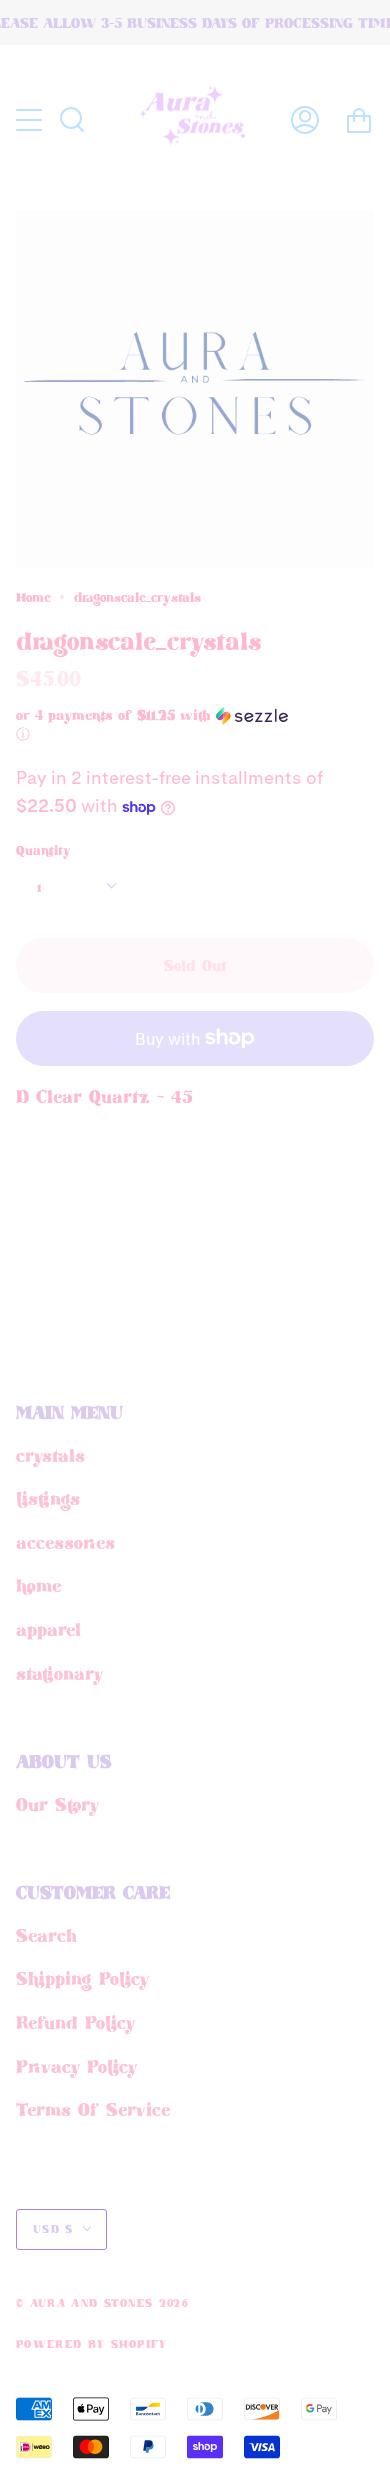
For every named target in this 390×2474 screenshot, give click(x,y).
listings (48, 1498)
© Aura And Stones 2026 (102, 2303)
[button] (160, 725)
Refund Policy (75, 2022)
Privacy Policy (76, 2066)
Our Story (57, 1804)
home (38, 1585)
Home (33, 597)
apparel (48, 1629)
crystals (50, 1455)
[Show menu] (31, 120)
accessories (65, 1542)
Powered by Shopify (92, 2344)
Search (46, 1935)
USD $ (53, 2229)
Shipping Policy (82, 1978)
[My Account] (305, 119)
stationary (59, 1673)
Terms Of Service (93, 2109)
